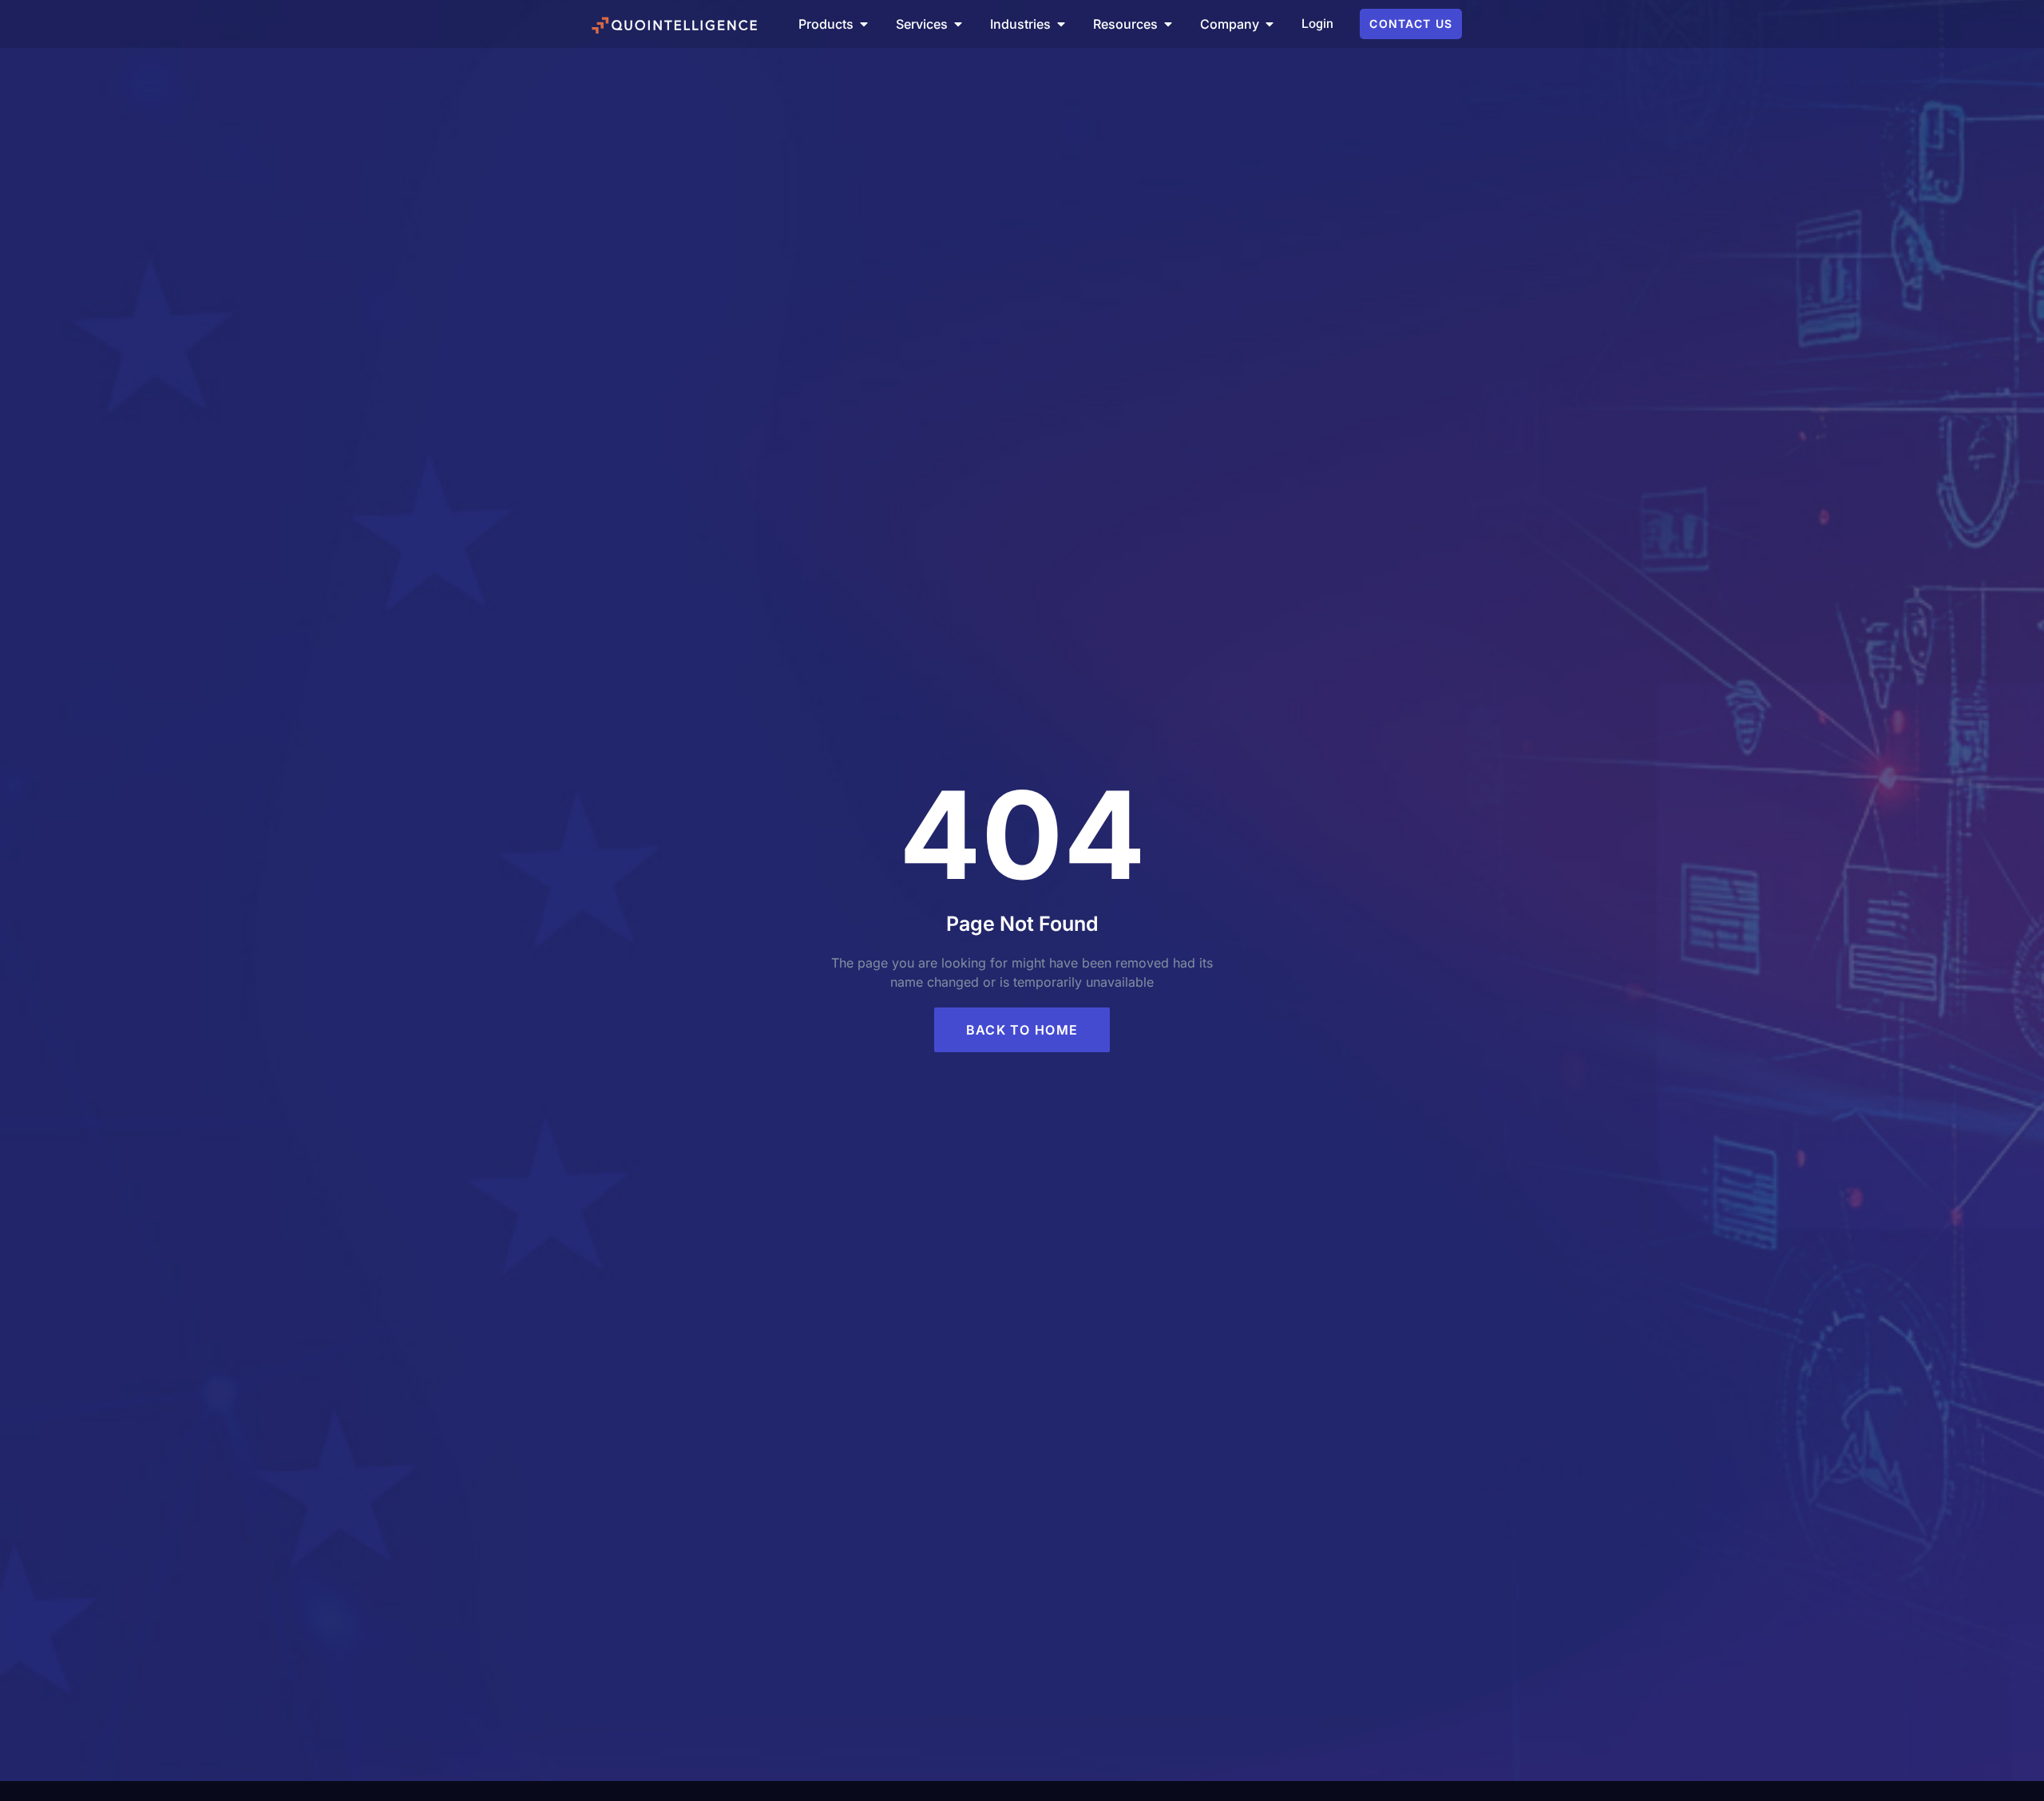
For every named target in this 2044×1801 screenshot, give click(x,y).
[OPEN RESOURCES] (1168, 24)
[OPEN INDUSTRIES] (1061, 24)
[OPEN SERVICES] (958, 24)
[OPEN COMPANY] (1270, 24)
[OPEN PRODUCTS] (864, 24)
